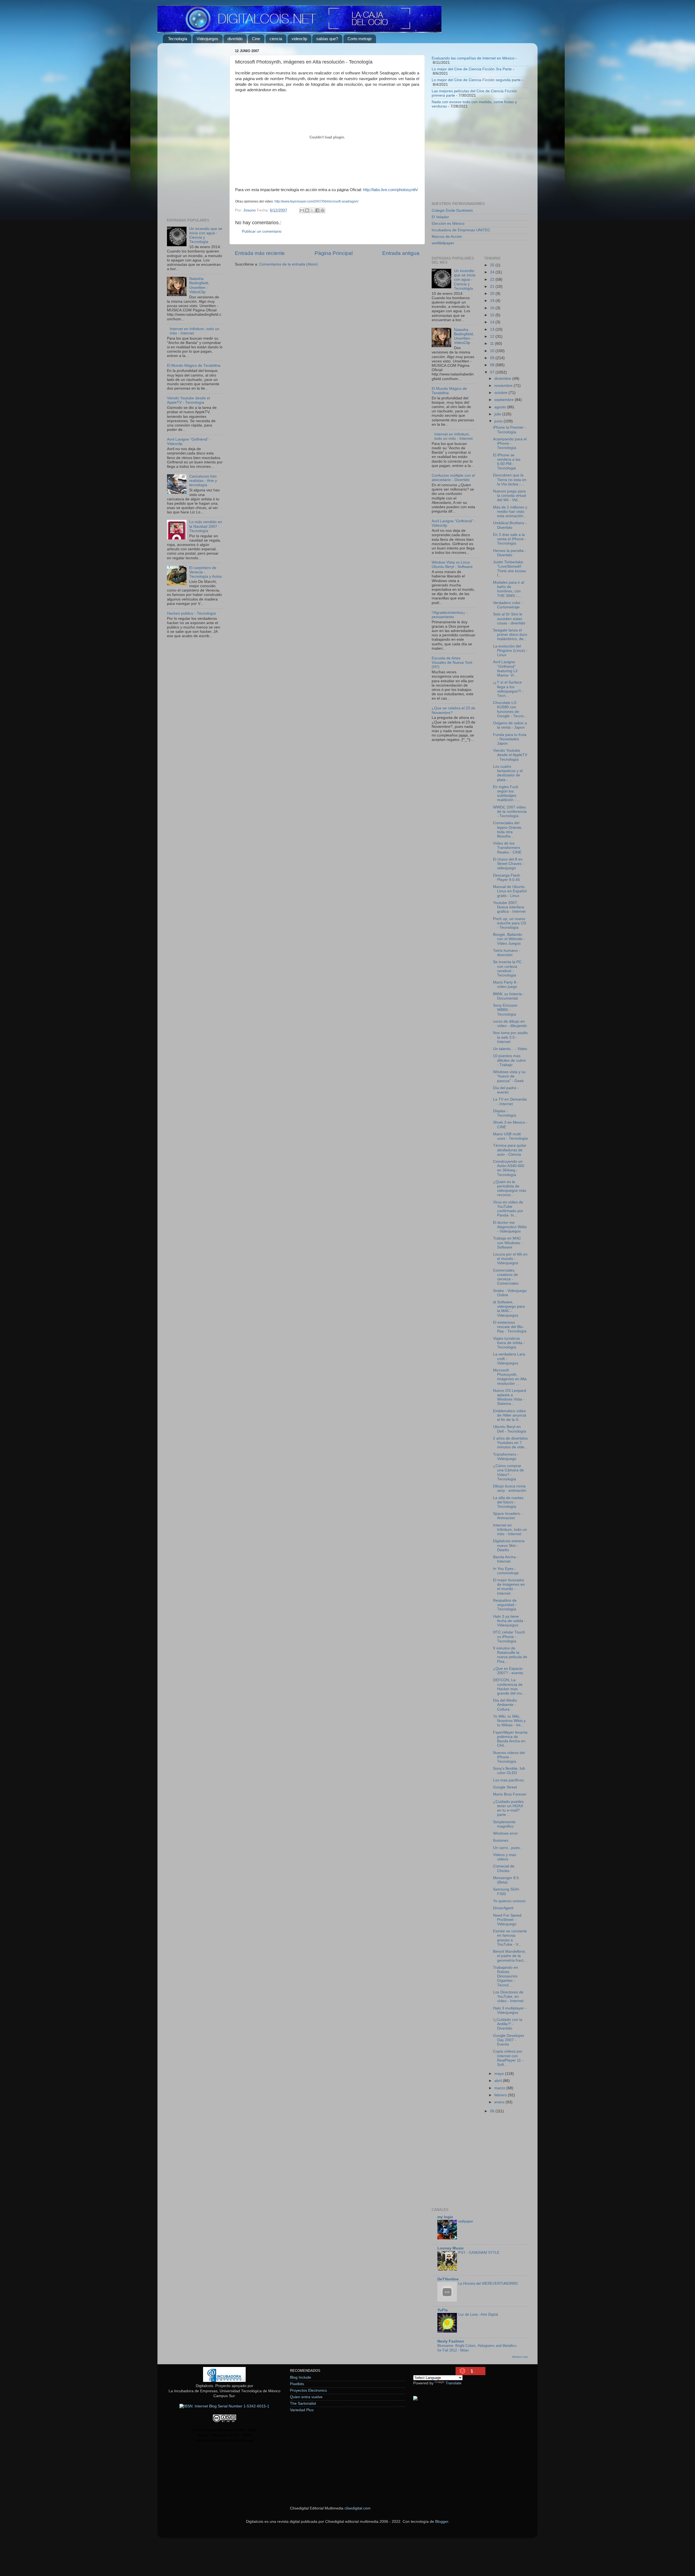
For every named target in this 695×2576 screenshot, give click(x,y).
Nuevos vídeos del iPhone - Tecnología (509, 1757)
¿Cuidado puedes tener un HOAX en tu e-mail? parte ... (508, 1808)
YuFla (443, 2310)
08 (493, 365)
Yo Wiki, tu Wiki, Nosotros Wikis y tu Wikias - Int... (509, 1721)
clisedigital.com (358, 2508)
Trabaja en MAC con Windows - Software (508, 1243)
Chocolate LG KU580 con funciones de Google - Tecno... (510, 709)
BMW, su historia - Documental (509, 996)
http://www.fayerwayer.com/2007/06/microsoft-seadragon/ (316, 201)
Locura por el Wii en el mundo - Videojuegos (510, 1259)
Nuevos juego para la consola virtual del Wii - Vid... (509, 496)
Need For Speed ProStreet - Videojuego (507, 1920)
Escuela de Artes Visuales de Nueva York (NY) (452, 663)
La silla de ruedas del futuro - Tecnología (508, 1502)
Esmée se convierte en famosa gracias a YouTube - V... (510, 1938)
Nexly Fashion (451, 2341)
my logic (445, 2217)
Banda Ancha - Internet (506, 1559)
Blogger (442, 2522)
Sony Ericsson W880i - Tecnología (505, 1010)
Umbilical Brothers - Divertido (510, 525)
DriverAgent (503, 1908)
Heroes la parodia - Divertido (510, 553)
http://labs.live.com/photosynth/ (390, 190)
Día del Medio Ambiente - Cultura (505, 1705)
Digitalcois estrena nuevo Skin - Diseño (509, 1545)
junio (499, 421)
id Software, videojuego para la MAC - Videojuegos (509, 1309)
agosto (501, 407)
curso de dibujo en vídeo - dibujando (510, 1024)
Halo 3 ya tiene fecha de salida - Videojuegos (509, 1621)
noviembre (504, 386)
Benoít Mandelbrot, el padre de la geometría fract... (510, 1956)
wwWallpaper (443, 243)
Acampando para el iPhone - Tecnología (510, 443)
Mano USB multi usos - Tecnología (510, 1136)
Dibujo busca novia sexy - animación (510, 1488)
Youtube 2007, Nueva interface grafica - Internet (509, 907)
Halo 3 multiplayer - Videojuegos (510, 2010)
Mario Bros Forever (510, 1794)
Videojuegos (207, 39)
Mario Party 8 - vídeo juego (506, 984)
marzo (500, 2088)
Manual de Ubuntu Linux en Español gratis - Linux (510, 891)
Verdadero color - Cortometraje (508, 605)
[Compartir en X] (312, 210)
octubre (501, 393)
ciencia (276, 39)
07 (493, 372)
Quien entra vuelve (306, 2397)
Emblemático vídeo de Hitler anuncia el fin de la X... (510, 1415)
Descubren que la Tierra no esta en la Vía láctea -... (510, 480)
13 (493, 329)
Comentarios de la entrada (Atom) (289, 264)
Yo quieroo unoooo (509, 1901)
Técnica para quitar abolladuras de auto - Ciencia (510, 1150)
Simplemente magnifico (504, 1824)
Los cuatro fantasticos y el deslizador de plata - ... (508, 773)
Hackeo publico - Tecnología (191, 613)
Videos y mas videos (505, 1857)
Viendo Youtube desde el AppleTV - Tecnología (188, 400)
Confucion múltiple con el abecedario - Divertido (453, 478)
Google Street (505, 1787)
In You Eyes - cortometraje (506, 1571)
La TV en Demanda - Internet (510, 1101)
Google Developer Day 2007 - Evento (509, 2040)
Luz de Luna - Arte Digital (478, 2314)
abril (499, 2081)
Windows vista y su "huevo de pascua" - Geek (509, 1076)
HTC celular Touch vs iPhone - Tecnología (509, 1637)
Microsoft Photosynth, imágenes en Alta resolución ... (510, 1377)
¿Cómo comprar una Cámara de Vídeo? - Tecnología (508, 1472)
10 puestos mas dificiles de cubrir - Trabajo (509, 1060)
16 (493, 308)
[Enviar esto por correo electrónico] (302, 210)
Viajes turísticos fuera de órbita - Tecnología (509, 1343)
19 (493, 301)
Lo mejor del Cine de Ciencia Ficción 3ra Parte (472, 69)
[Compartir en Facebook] (317, 210)
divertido (235, 39)
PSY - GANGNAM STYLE (479, 2253)
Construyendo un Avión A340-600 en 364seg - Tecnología (509, 1168)
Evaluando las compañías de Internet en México (473, 58)
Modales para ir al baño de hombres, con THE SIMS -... (508, 589)
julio (498, 414)
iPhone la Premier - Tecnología (510, 430)
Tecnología (178, 39)
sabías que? (327, 39)
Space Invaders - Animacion (508, 1516)
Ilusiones (501, 1840)
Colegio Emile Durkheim (452, 211)
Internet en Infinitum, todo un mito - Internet (454, 436)
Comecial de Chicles (504, 1868)
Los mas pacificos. (509, 1780)
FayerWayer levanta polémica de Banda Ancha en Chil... (510, 1739)
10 (493, 351)
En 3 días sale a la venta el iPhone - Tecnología (510, 539)
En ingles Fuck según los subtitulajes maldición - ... (507, 794)
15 (493, 315)
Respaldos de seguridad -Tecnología (505, 1605)
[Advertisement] (195, 129)
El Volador (440, 217)
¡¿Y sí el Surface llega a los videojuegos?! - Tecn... (508, 689)
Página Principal (334, 253)
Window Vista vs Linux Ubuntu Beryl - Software (452, 565)
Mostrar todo (520, 2357)
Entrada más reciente (260, 253)
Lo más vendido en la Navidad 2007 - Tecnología (206, 526)
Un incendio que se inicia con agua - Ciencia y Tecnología (465, 280)
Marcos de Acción (447, 237)
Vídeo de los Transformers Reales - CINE (507, 848)
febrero (501, 2095)
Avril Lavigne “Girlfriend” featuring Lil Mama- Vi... (505, 669)
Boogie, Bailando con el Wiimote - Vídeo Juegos (509, 939)
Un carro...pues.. (507, 1848)
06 (493, 2111)
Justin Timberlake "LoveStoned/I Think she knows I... (509, 569)
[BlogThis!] (307, 210)
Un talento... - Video (510, 1049)
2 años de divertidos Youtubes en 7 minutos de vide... (510, 1443)
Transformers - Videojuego (506, 1457)
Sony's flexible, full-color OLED (509, 1771)
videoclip (299, 39)
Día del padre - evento (506, 1090)
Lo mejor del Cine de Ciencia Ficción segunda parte (476, 80)
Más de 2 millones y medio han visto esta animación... (510, 512)
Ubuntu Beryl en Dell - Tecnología (510, 1429)
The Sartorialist (303, 2403)
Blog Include (301, 2377)
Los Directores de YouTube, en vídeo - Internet (508, 1997)
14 (493, 322)
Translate (454, 2383)
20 (493, 294)
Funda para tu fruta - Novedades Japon (510, 739)
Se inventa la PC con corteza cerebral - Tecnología (507, 969)
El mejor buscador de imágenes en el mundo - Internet (509, 1587)
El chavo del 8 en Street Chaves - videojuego (508, 864)
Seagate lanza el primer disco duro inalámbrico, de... (510, 635)
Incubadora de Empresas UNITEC (461, 230)
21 (493, 287)
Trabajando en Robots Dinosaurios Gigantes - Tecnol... (506, 1976)
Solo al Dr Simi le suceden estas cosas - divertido (509, 619)
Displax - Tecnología (505, 1113)
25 (493, 265)
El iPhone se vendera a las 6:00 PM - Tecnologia (507, 462)
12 (493, 336)
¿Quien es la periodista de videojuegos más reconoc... (510, 1189)
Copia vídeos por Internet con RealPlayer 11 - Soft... (508, 2058)
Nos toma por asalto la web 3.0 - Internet (510, 1037)
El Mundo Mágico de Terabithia (194, 366)
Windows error (506, 1833)
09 (493, 358)
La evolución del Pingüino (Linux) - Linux (510, 651)
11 (492, 344)
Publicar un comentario (262, 231)
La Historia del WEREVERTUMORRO (488, 2283)
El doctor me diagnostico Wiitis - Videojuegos (510, 1227)
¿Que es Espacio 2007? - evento (508, 1671)
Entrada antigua (401, 253)
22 (493, 279)
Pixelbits (297, 2384)
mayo (500, 2074)
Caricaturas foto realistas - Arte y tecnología (203, 481)
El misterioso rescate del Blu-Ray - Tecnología (510, 1327)
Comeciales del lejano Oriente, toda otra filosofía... (508, 830)
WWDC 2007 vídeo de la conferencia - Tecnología (510, 812)
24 (493, 272)
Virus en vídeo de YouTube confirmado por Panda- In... (508, 1209)
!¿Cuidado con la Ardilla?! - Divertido (508, 2024)
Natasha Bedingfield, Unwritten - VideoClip (199, 285)
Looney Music (451, 2248)
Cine (256, 39)
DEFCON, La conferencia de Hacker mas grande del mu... (509, 1687)
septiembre (505, 400)
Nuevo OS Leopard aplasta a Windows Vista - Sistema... (510, 1397)
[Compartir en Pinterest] (323, 210)
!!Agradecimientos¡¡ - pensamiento (450, 615)
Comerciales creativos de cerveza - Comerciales (506, 1277)
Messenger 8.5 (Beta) (506, 1880)
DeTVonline (448, 2279)
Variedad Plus (302, 2410)
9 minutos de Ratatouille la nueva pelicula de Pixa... (510, 1655)
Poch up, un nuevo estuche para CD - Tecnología (510, 923)
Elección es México (448, 224)
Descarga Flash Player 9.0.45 (507, 878)
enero (500, 2102)
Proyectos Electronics (308, 2390)
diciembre (503, 379)
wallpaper (466, 2221)
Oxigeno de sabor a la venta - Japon (510, 725)
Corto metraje (360, 39)
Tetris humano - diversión (507, 953)
